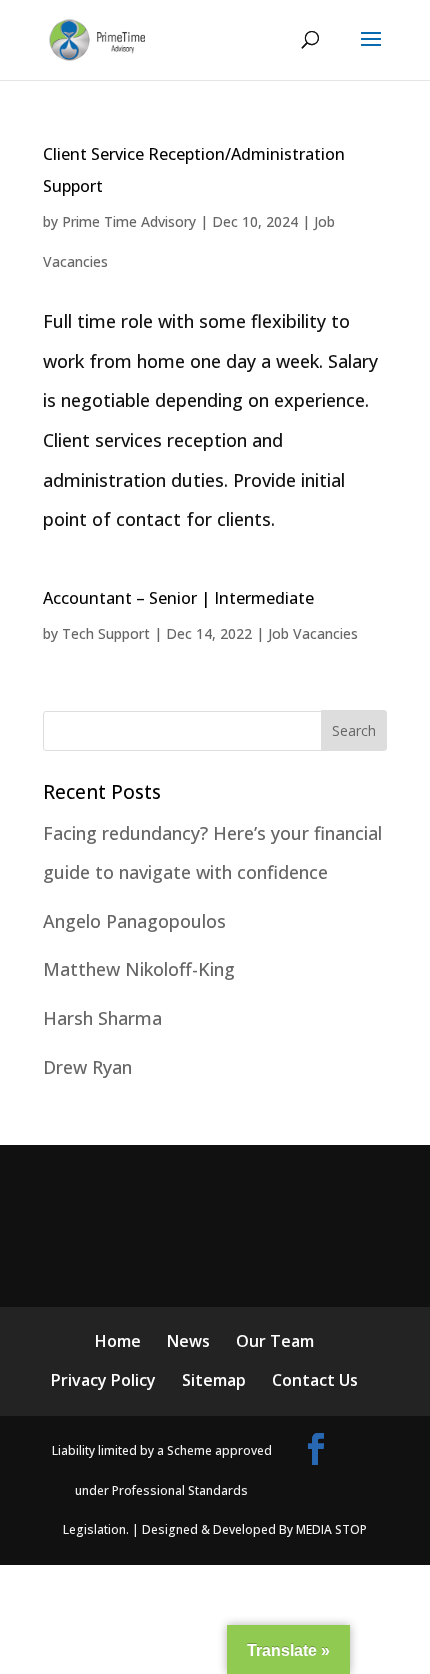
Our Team (275, 1341)
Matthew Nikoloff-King (139, 969)
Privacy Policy (103, 1380)
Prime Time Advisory (129, 221)
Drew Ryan (87, 1067)
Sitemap (214, 1380)
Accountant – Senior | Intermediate (178, 598)
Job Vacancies (313, 633)
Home (118, 1341)
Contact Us (315, 1380)
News (188, 1341)
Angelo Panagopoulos (134, 921)
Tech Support (106, 633)
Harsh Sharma (102, 1018)
